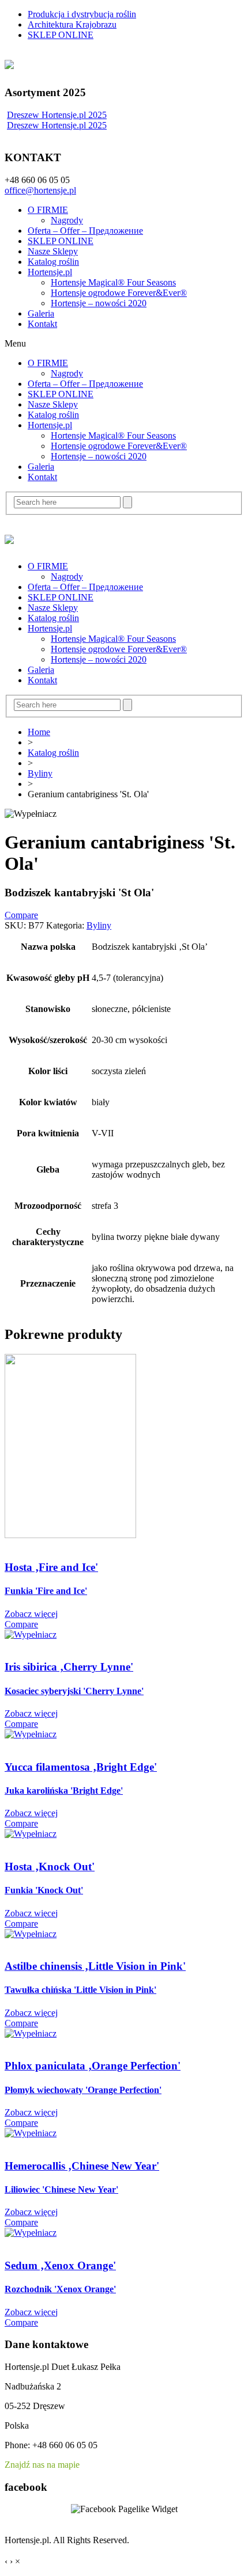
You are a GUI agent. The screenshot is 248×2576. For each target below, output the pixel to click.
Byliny (40, 773)
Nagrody (67, 220)
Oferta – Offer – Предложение (85, 231)
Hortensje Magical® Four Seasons (113, 282)
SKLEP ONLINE (61, 241)
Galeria (41, 313)
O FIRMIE (48, 210)
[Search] (127, 502)
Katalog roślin (53, 262)
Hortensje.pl (50, 272)
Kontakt (42, 324)
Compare (21, 915)
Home (39, 732)
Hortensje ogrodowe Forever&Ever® (119, 293)
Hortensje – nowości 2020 (99, 303)
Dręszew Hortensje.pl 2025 (57, 115)
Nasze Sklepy (53, 251)
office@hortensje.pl (40, 190)
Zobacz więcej (31, 1614)
